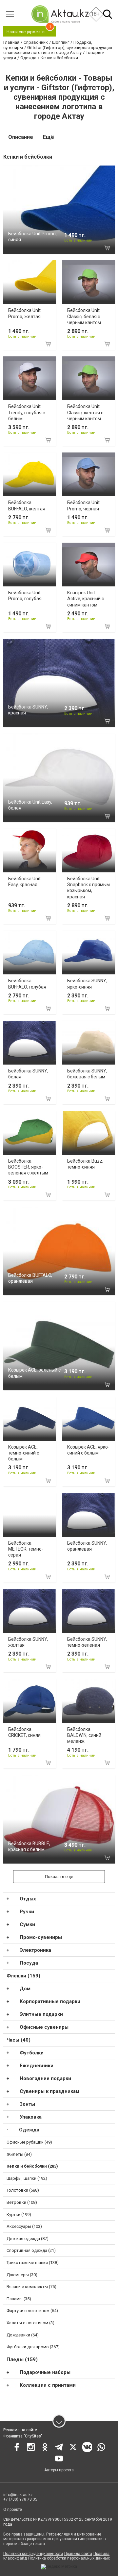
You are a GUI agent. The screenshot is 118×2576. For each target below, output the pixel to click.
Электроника (35, 1950)
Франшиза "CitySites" (23, 2436)
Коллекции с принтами (48, 2385)
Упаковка (31, 2117)
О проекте (13, 2510)
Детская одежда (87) (28, 2239)
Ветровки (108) (22, 2202)
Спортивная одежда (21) (31, 2250)
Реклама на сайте (20, 2430)
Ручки (27, 1912)
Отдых (28, 1899)
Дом (25, 1989)
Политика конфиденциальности (33, 2554)
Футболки (32, 2053)
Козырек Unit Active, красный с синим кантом (86, 599)
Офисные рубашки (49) (29, 2142)
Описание (21, 137)
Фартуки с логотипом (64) (32, 2311)
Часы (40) (19, 2040)
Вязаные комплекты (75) (31, 2287)
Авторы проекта (59, 2470)
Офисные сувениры (44, 2027)
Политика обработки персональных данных (69, 2558)
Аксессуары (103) (24, 2226)
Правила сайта (78, 2554)
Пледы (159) (22, 2359)
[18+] (60, 14)
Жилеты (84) (19, 2154)
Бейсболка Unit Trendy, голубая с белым (27, 412)
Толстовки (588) (23, 2190)
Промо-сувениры (41, 1937)
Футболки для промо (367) (33, 2347)
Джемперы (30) (22, 2275)
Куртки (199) (19, 2215)
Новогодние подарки (45, 2078)
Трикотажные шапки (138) (33, 2263)
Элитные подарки (41, 2014)
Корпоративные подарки (50, 2001)
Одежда (29, 2130)
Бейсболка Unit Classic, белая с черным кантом (84, 316)
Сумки (27, 1924)
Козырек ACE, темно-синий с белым (24, 1453)
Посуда (29, 1963)
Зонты (27, 2104)
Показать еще (59, 1877)
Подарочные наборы (45, 2372)
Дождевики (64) (23, 2335)
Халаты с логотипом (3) (30, 2323)
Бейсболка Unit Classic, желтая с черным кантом (85, 412)
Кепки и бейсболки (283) (32, 2166)
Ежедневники (37, 2066)
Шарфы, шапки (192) (27, 2178)
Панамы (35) (19, 2299)
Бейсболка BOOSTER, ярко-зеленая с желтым (28, 1167)
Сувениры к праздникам (49, 2091)
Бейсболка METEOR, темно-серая (26, 1549)
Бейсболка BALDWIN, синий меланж (84, 1735)
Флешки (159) (23, 1976)
